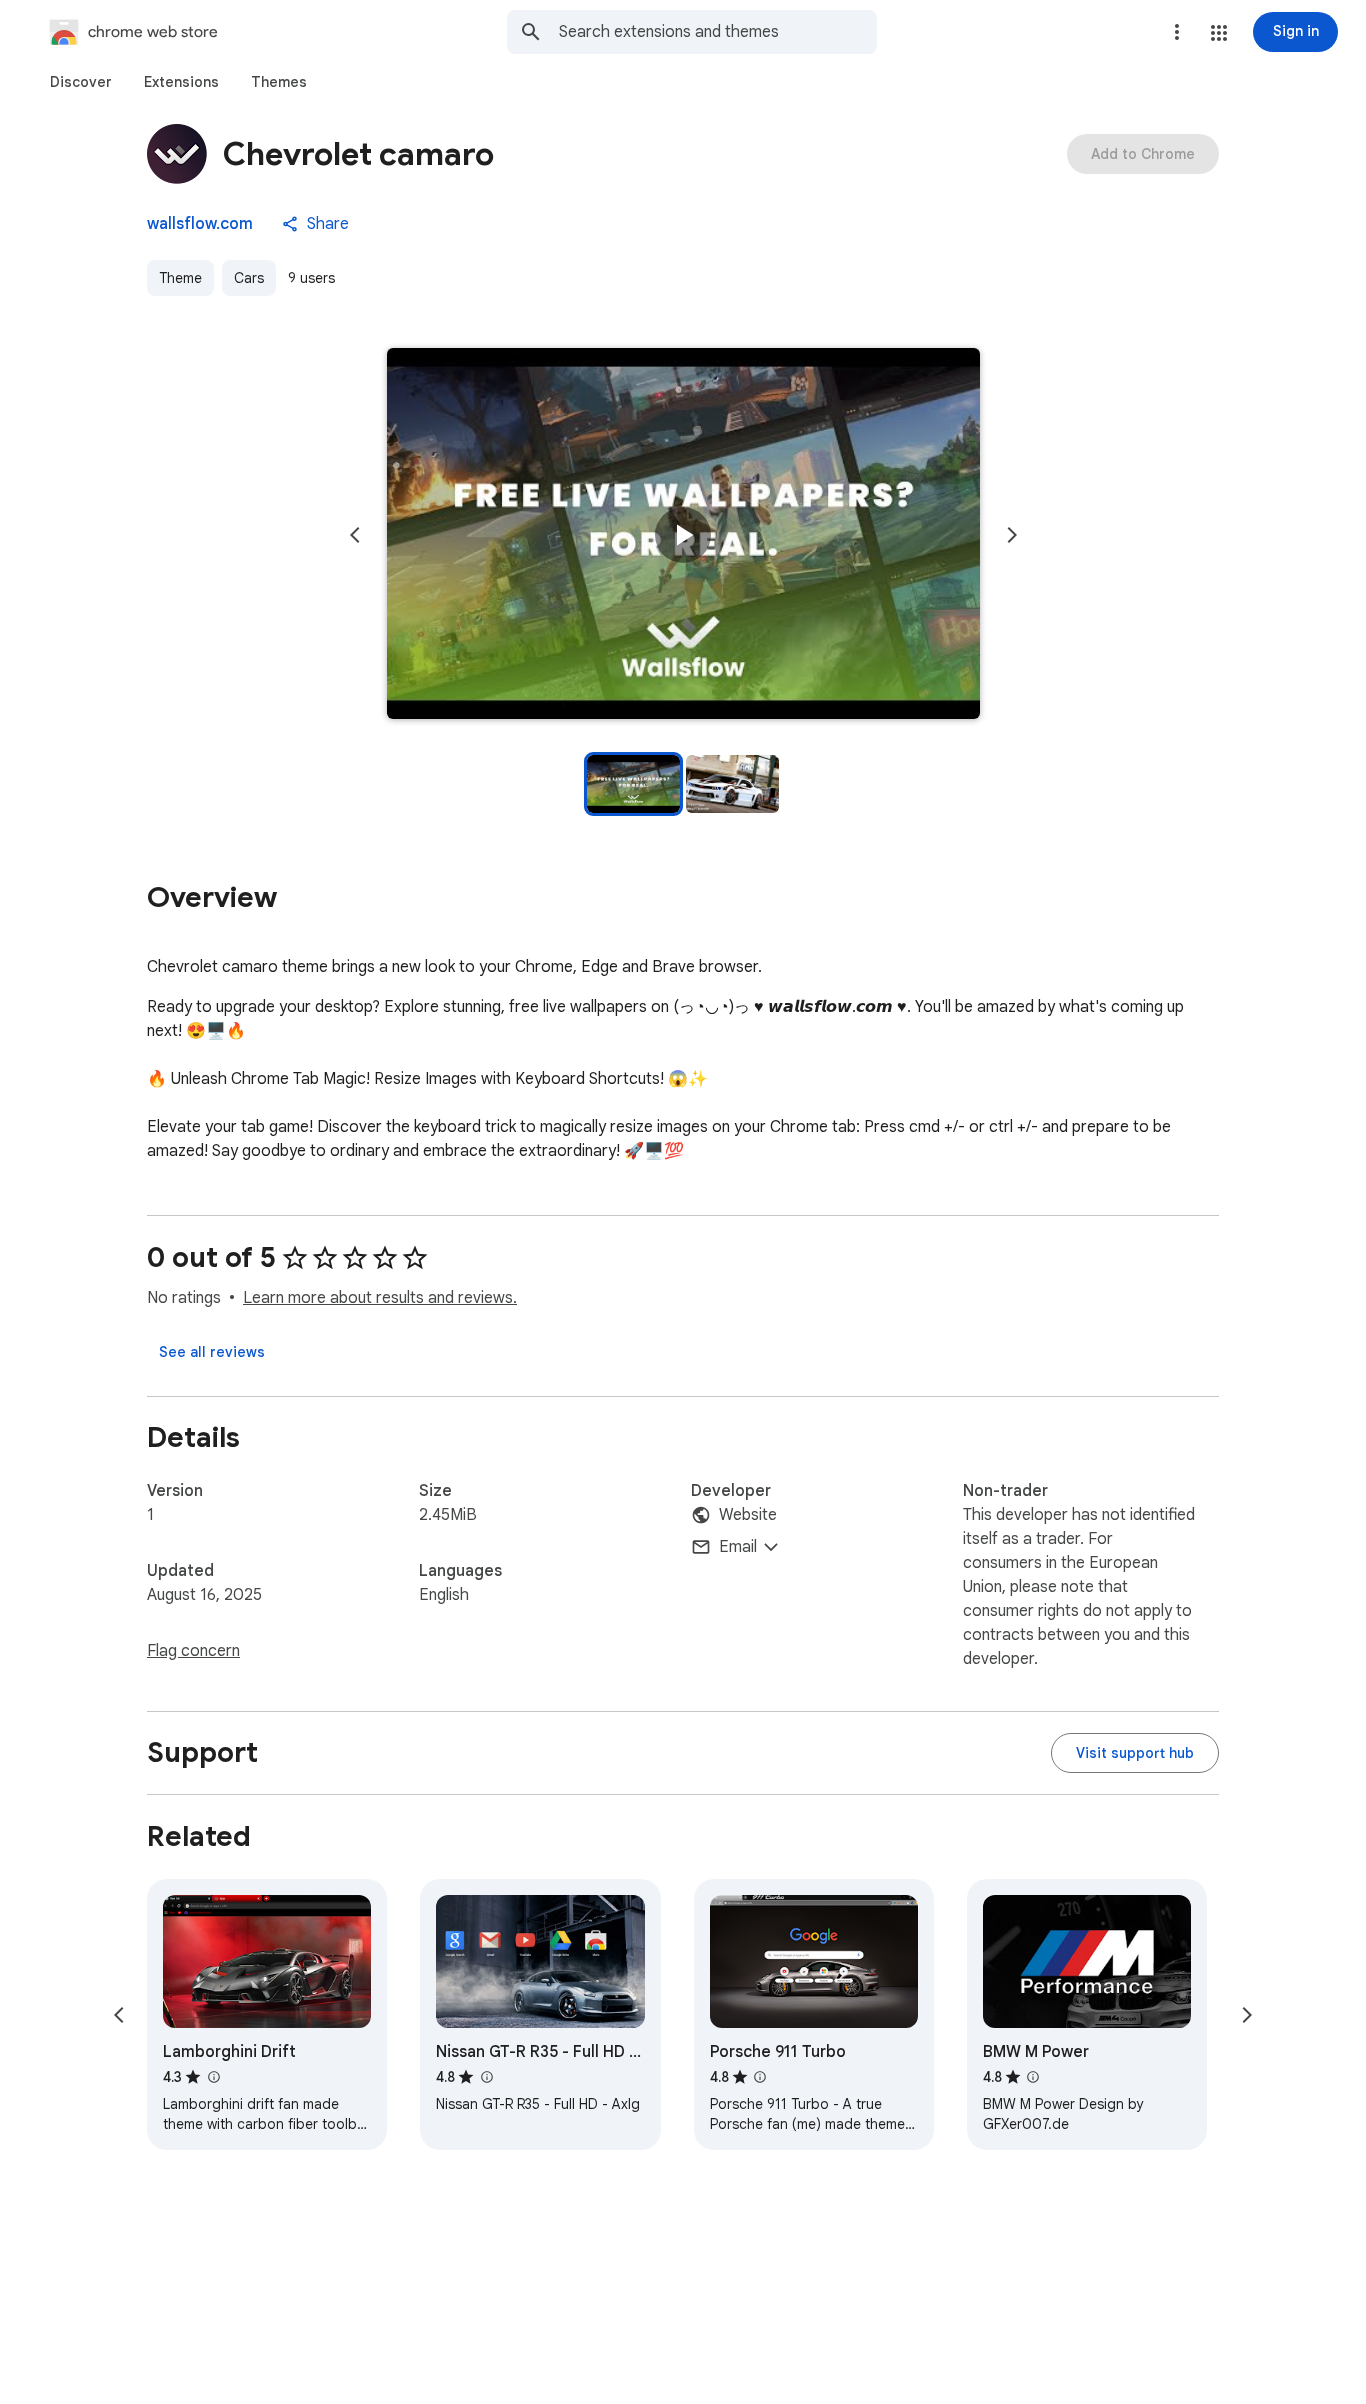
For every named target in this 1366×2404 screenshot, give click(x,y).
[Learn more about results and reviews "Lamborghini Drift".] (213, 2077)
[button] (1219, 33)
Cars (249, 278)
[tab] (81, 82)
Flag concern (193, 1651)
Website (748, 1515)
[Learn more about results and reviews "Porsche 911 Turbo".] (760, 2077)
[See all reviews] (212, 1352)
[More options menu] (1177, 32)
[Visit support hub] (1135, 1753)
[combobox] (718, 32)
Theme (180, 278)
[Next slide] (1012, 535)
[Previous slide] (355, 535)
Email (738, 1547)
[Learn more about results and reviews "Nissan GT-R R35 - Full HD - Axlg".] (486, 2077)
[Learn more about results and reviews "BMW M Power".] (1033, 2077)
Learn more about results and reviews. (380, 1298)
